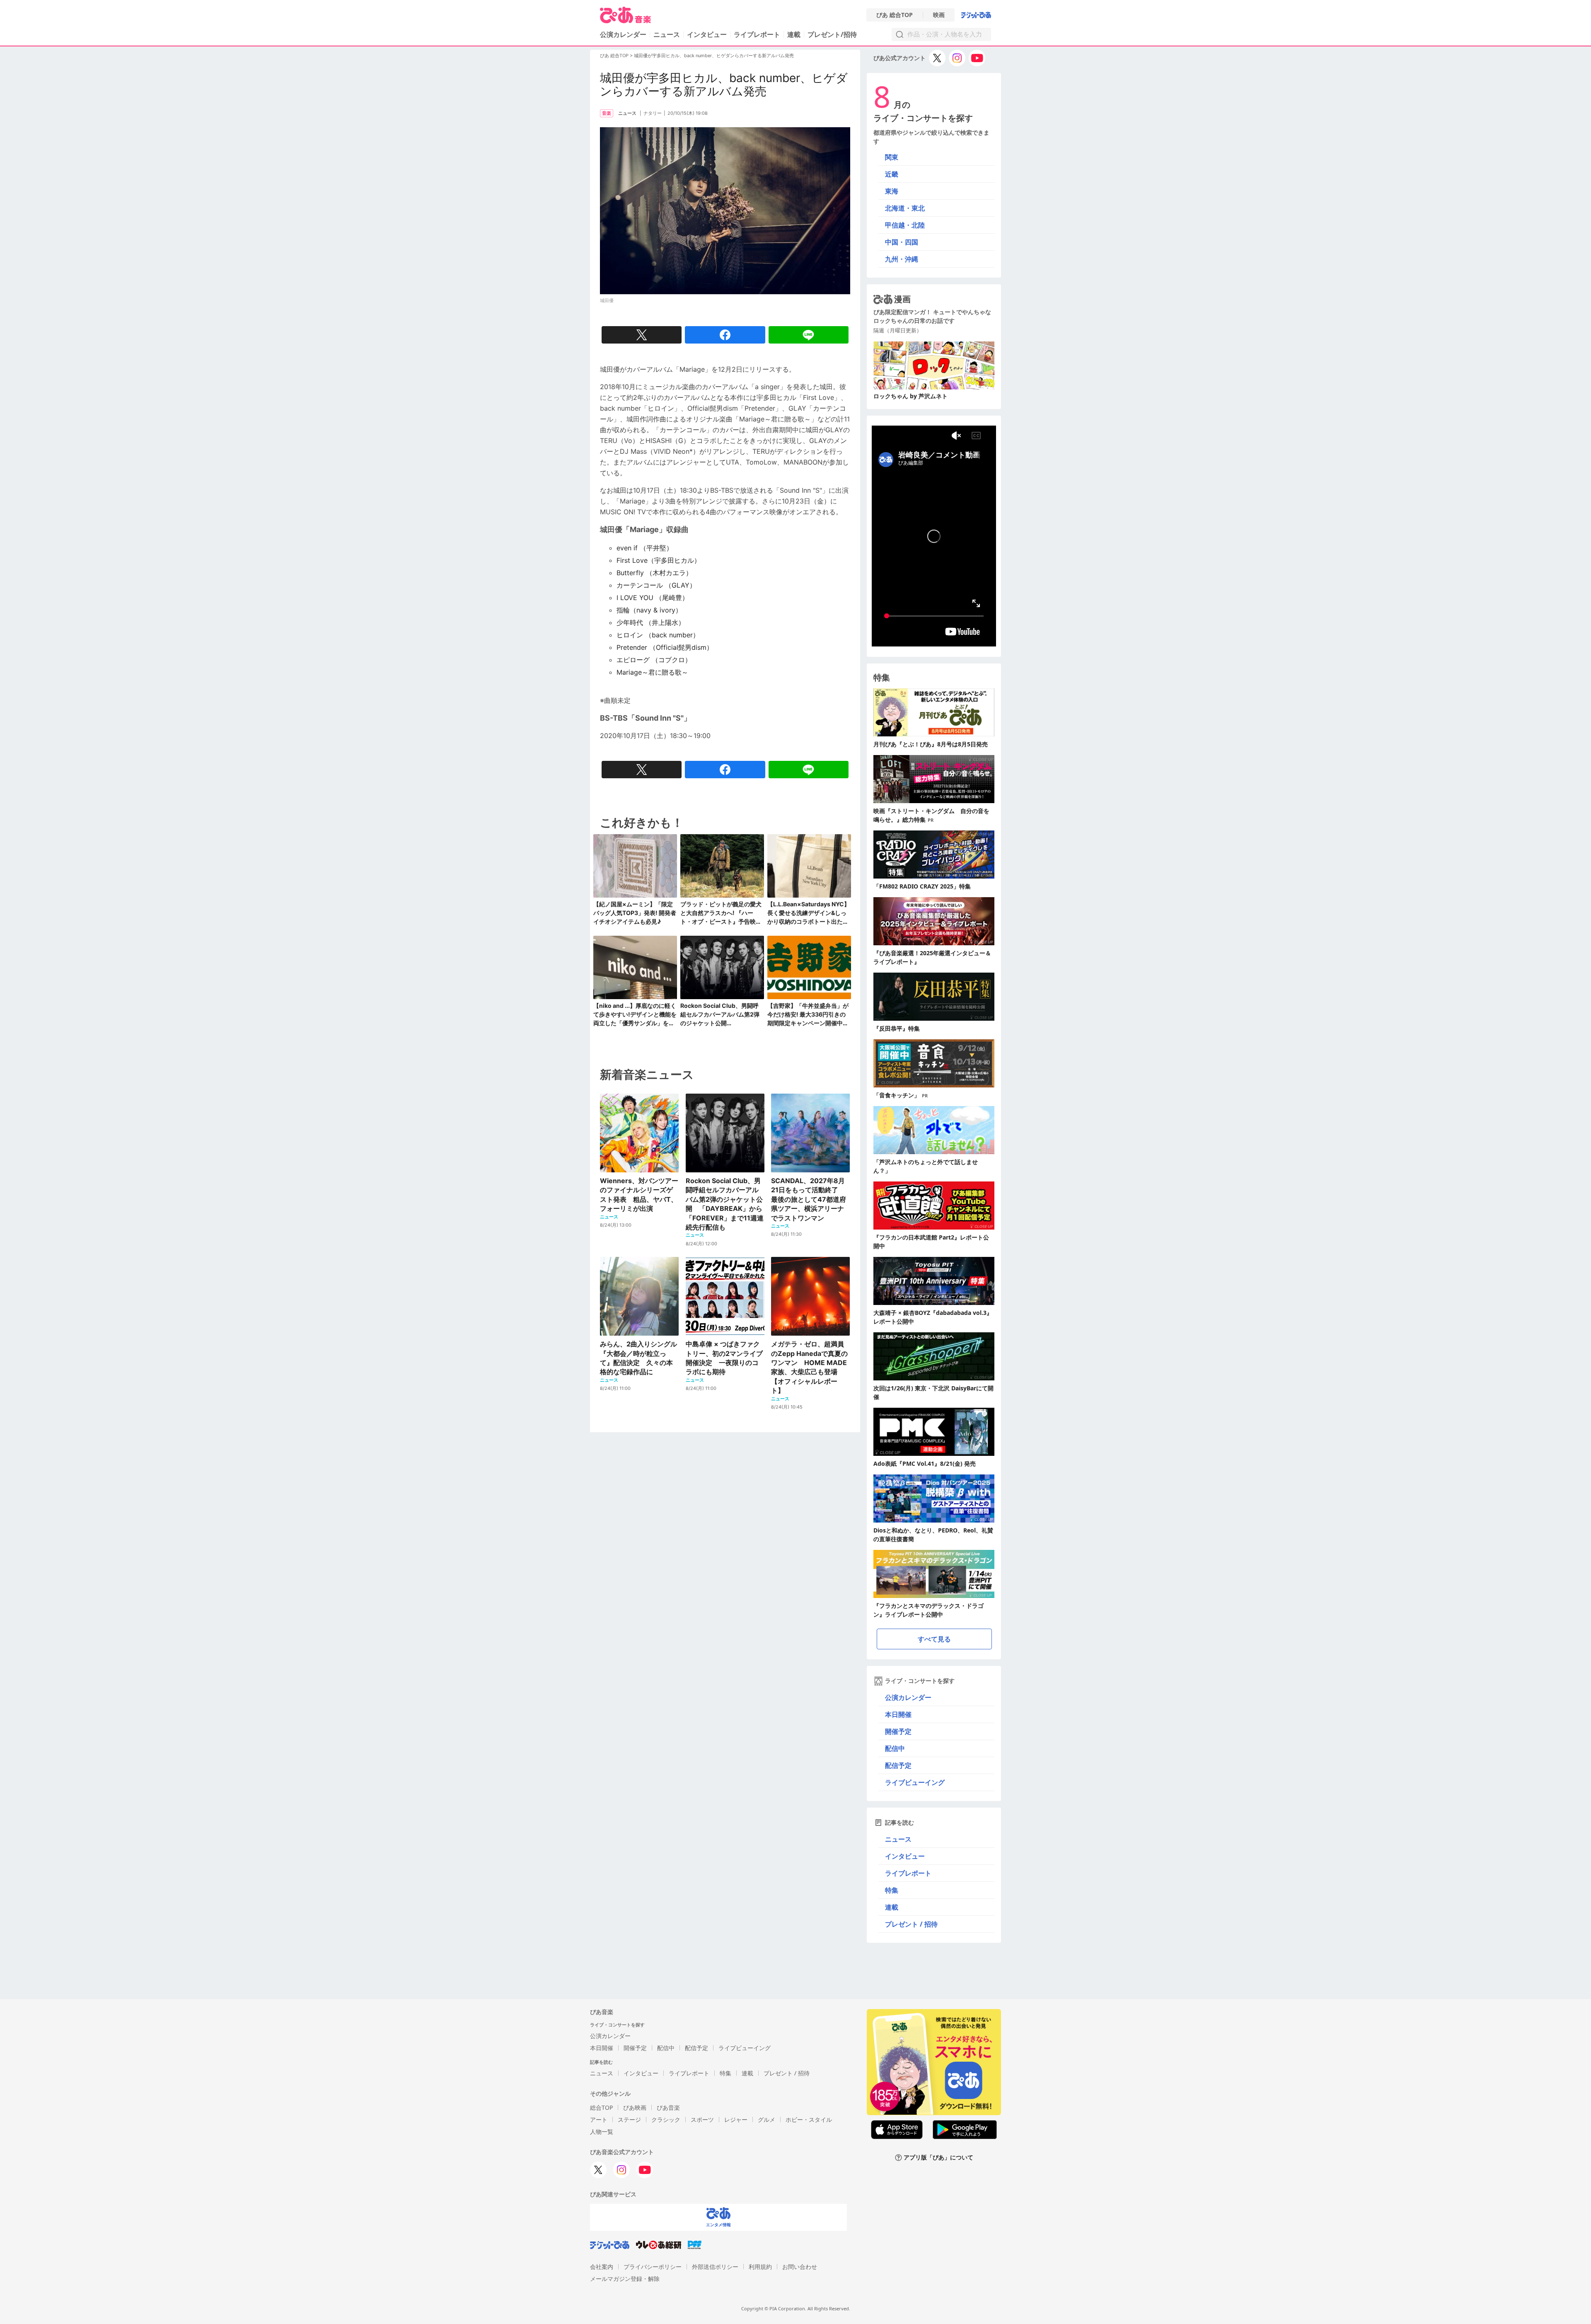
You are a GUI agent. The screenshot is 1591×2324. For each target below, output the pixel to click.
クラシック (666, 2119)
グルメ (766, 2119)
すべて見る (934, 1639)
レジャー (736, 2119)
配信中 (895, 1748)
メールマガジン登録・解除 (625, 2279)
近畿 (892, 174)
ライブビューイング (915, 1782)
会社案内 (602, 2267)
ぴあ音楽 (668, 2107)
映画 (939, 15)
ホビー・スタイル (809, 2119)
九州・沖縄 (902, 259)
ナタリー (653, 113)
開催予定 (898, 1731)
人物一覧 (602, 2132)
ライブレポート (757, 34)
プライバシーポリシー (653, 2267)
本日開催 (898, 1714)
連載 (794, 34)
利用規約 (760, 2267)
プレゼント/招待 (832, 34)
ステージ (629, 2119)
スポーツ (702, 2119)
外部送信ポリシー (715, 2267)
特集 (892, 1890)
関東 (892, 157)
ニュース (667, 34)
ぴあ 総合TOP (895, 15)
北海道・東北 (905, 208)
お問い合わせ (800, 2267)
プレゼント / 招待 (911, 1924)
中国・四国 (902, 242)
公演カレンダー (908, 1697)
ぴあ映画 (635, 2107)
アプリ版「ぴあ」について (938, 2158)
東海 (892, 191)
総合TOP (601, 2107)
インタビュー (707, 34)
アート (599, 2119)
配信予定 (898, 1765)
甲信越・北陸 (905, 225)
